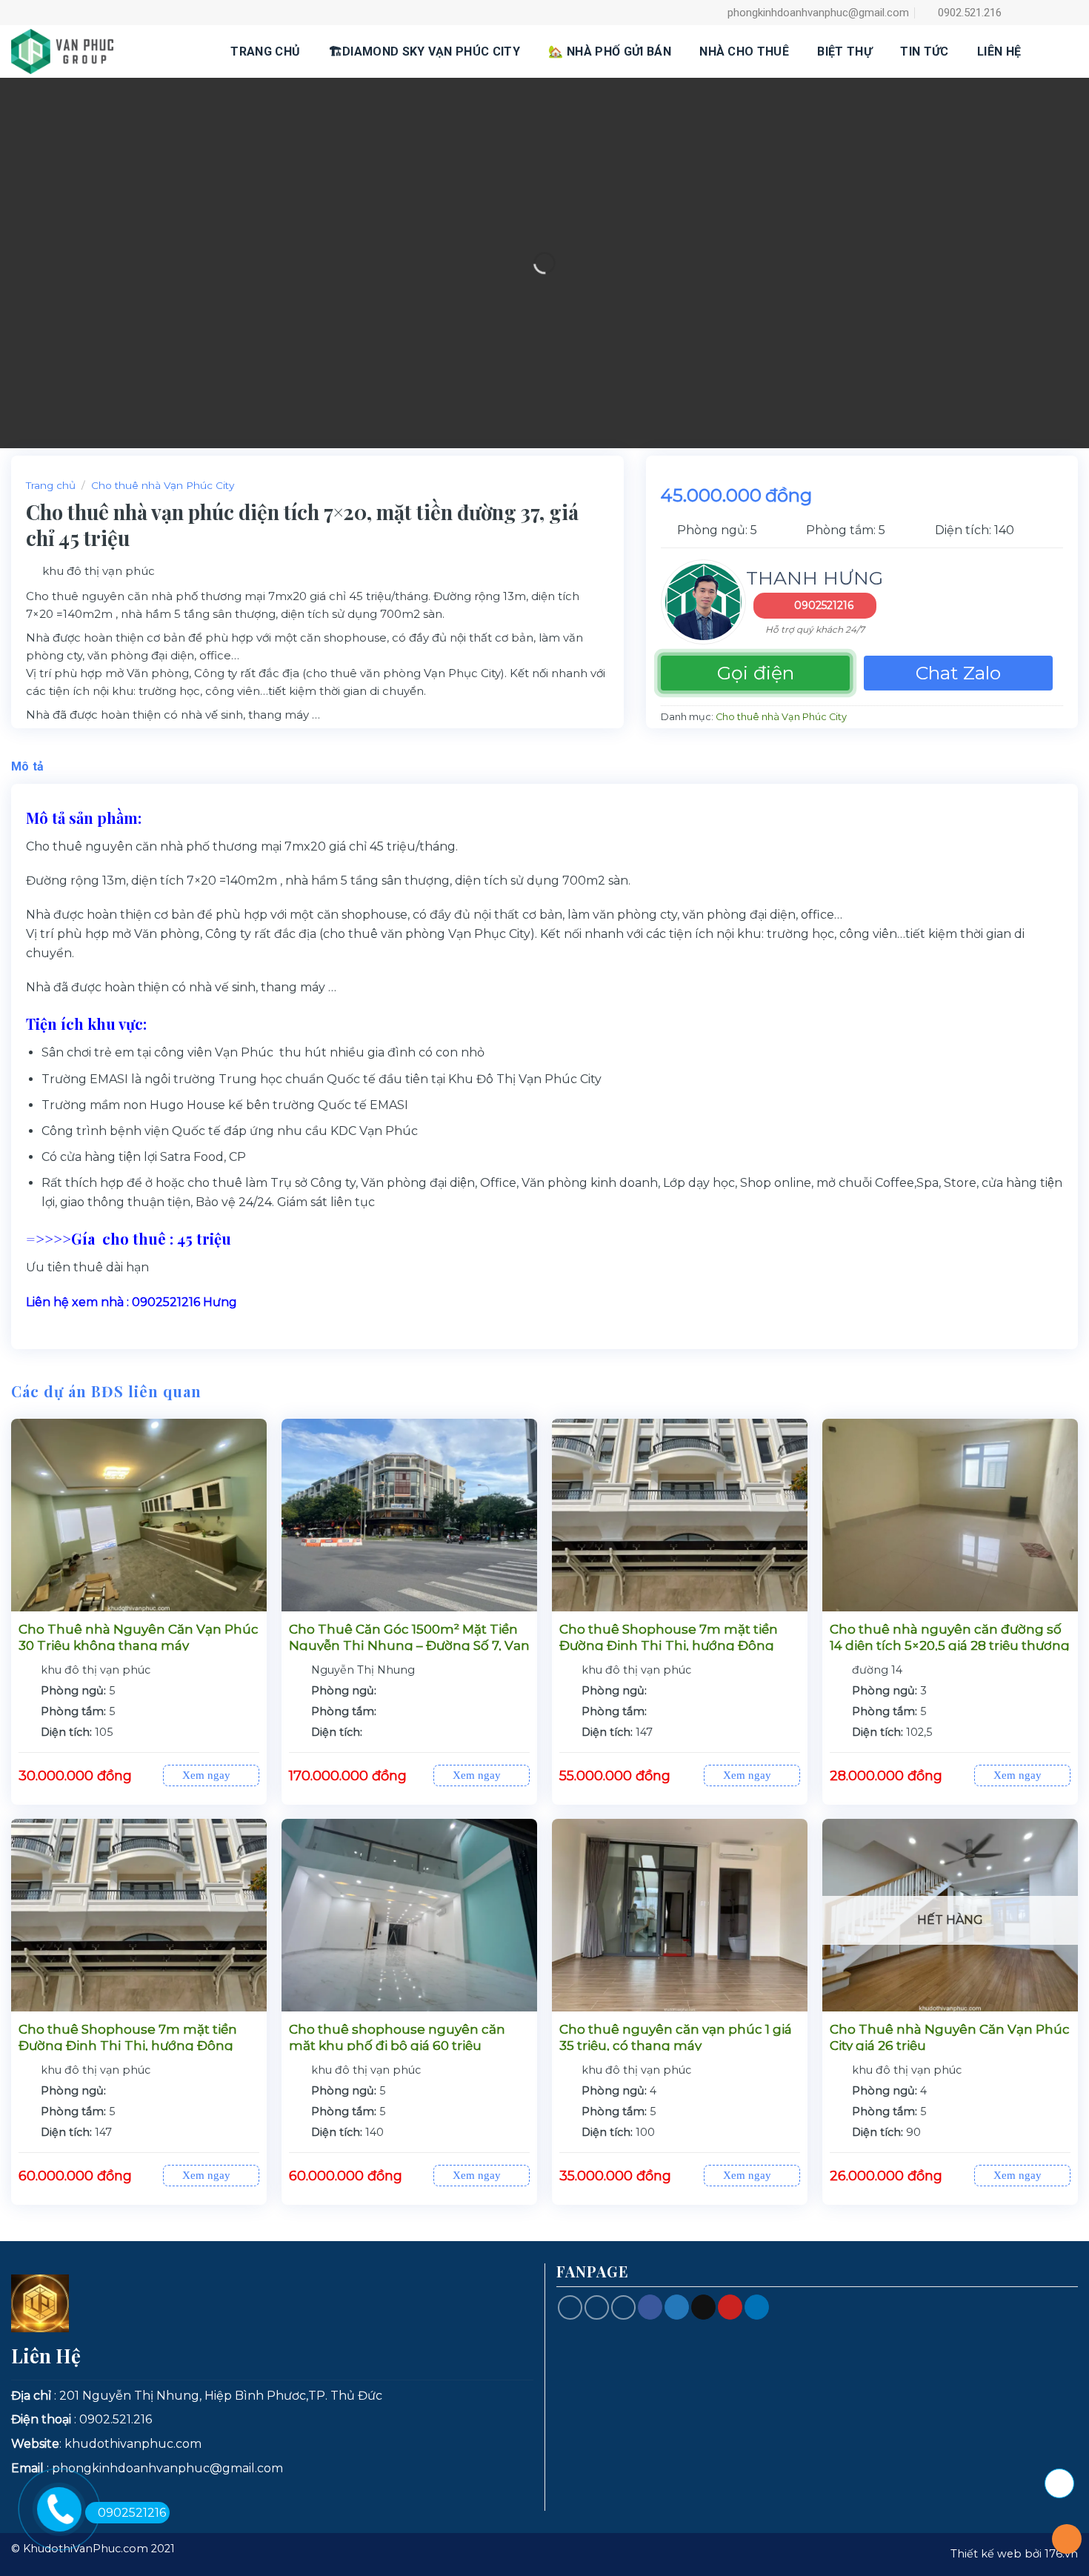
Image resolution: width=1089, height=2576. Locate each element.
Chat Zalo (958, 673)
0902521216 (824, 605)
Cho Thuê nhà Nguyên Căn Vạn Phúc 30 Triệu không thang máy (139, 1637)
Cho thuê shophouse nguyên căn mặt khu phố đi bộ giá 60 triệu (397, 2037)
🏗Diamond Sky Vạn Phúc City (424, 51)
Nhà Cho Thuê (744, 51)
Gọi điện (756, 673)
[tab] (28, 767)
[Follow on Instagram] (1034, 13)
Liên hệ (999, 51)
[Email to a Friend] (703, 2307)
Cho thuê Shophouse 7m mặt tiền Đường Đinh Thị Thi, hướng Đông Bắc (669, 1645)
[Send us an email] (1069, 13)
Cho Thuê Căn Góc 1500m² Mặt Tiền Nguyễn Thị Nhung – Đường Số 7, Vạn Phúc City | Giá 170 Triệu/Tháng (409, 1645)
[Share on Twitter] (677, 2307)
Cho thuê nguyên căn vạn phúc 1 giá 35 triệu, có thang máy (676, 2037)
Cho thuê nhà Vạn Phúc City (163, 485)
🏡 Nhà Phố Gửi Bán (609, 51)
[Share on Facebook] (650, 2307)
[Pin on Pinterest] (730, 2307)
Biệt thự (845, 51)
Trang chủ (265, 51)
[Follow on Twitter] (1052, 13)
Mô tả (28, 766)
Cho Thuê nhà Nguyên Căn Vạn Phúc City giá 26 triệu (950, 2037)
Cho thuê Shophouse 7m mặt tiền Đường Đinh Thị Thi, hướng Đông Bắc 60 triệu (128, 2046)
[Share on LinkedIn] (757, 2307)
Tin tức (924, 51)
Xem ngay (208, 1775)
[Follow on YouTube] (623, 2307)
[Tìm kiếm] (1056, 51)
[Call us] (597, 2307)
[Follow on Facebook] (1016, 13)
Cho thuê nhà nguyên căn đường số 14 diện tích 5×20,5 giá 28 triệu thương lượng (950, 1645)
